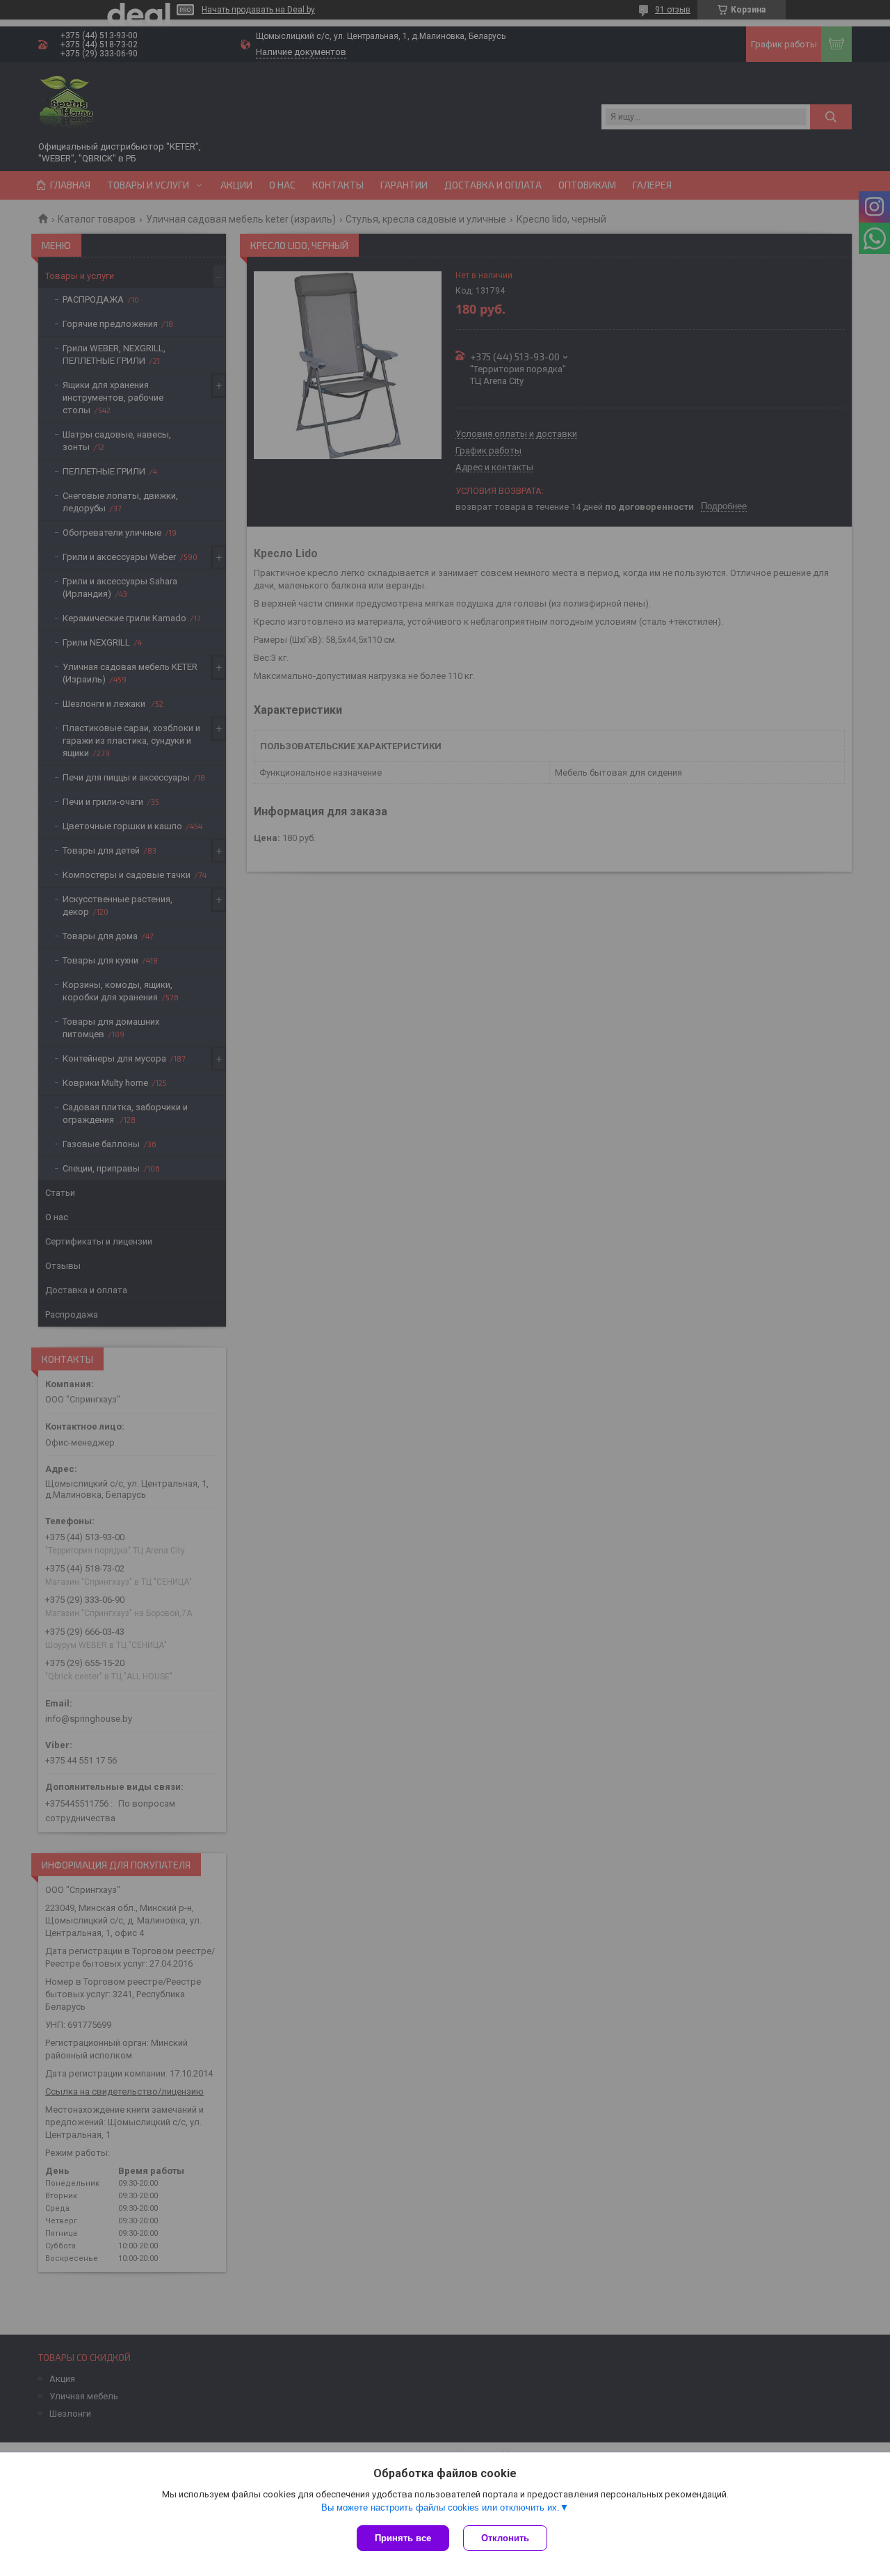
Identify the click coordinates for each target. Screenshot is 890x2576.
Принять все (403, 2538)
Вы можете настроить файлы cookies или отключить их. (440, 2507)
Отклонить (505, 2538)
